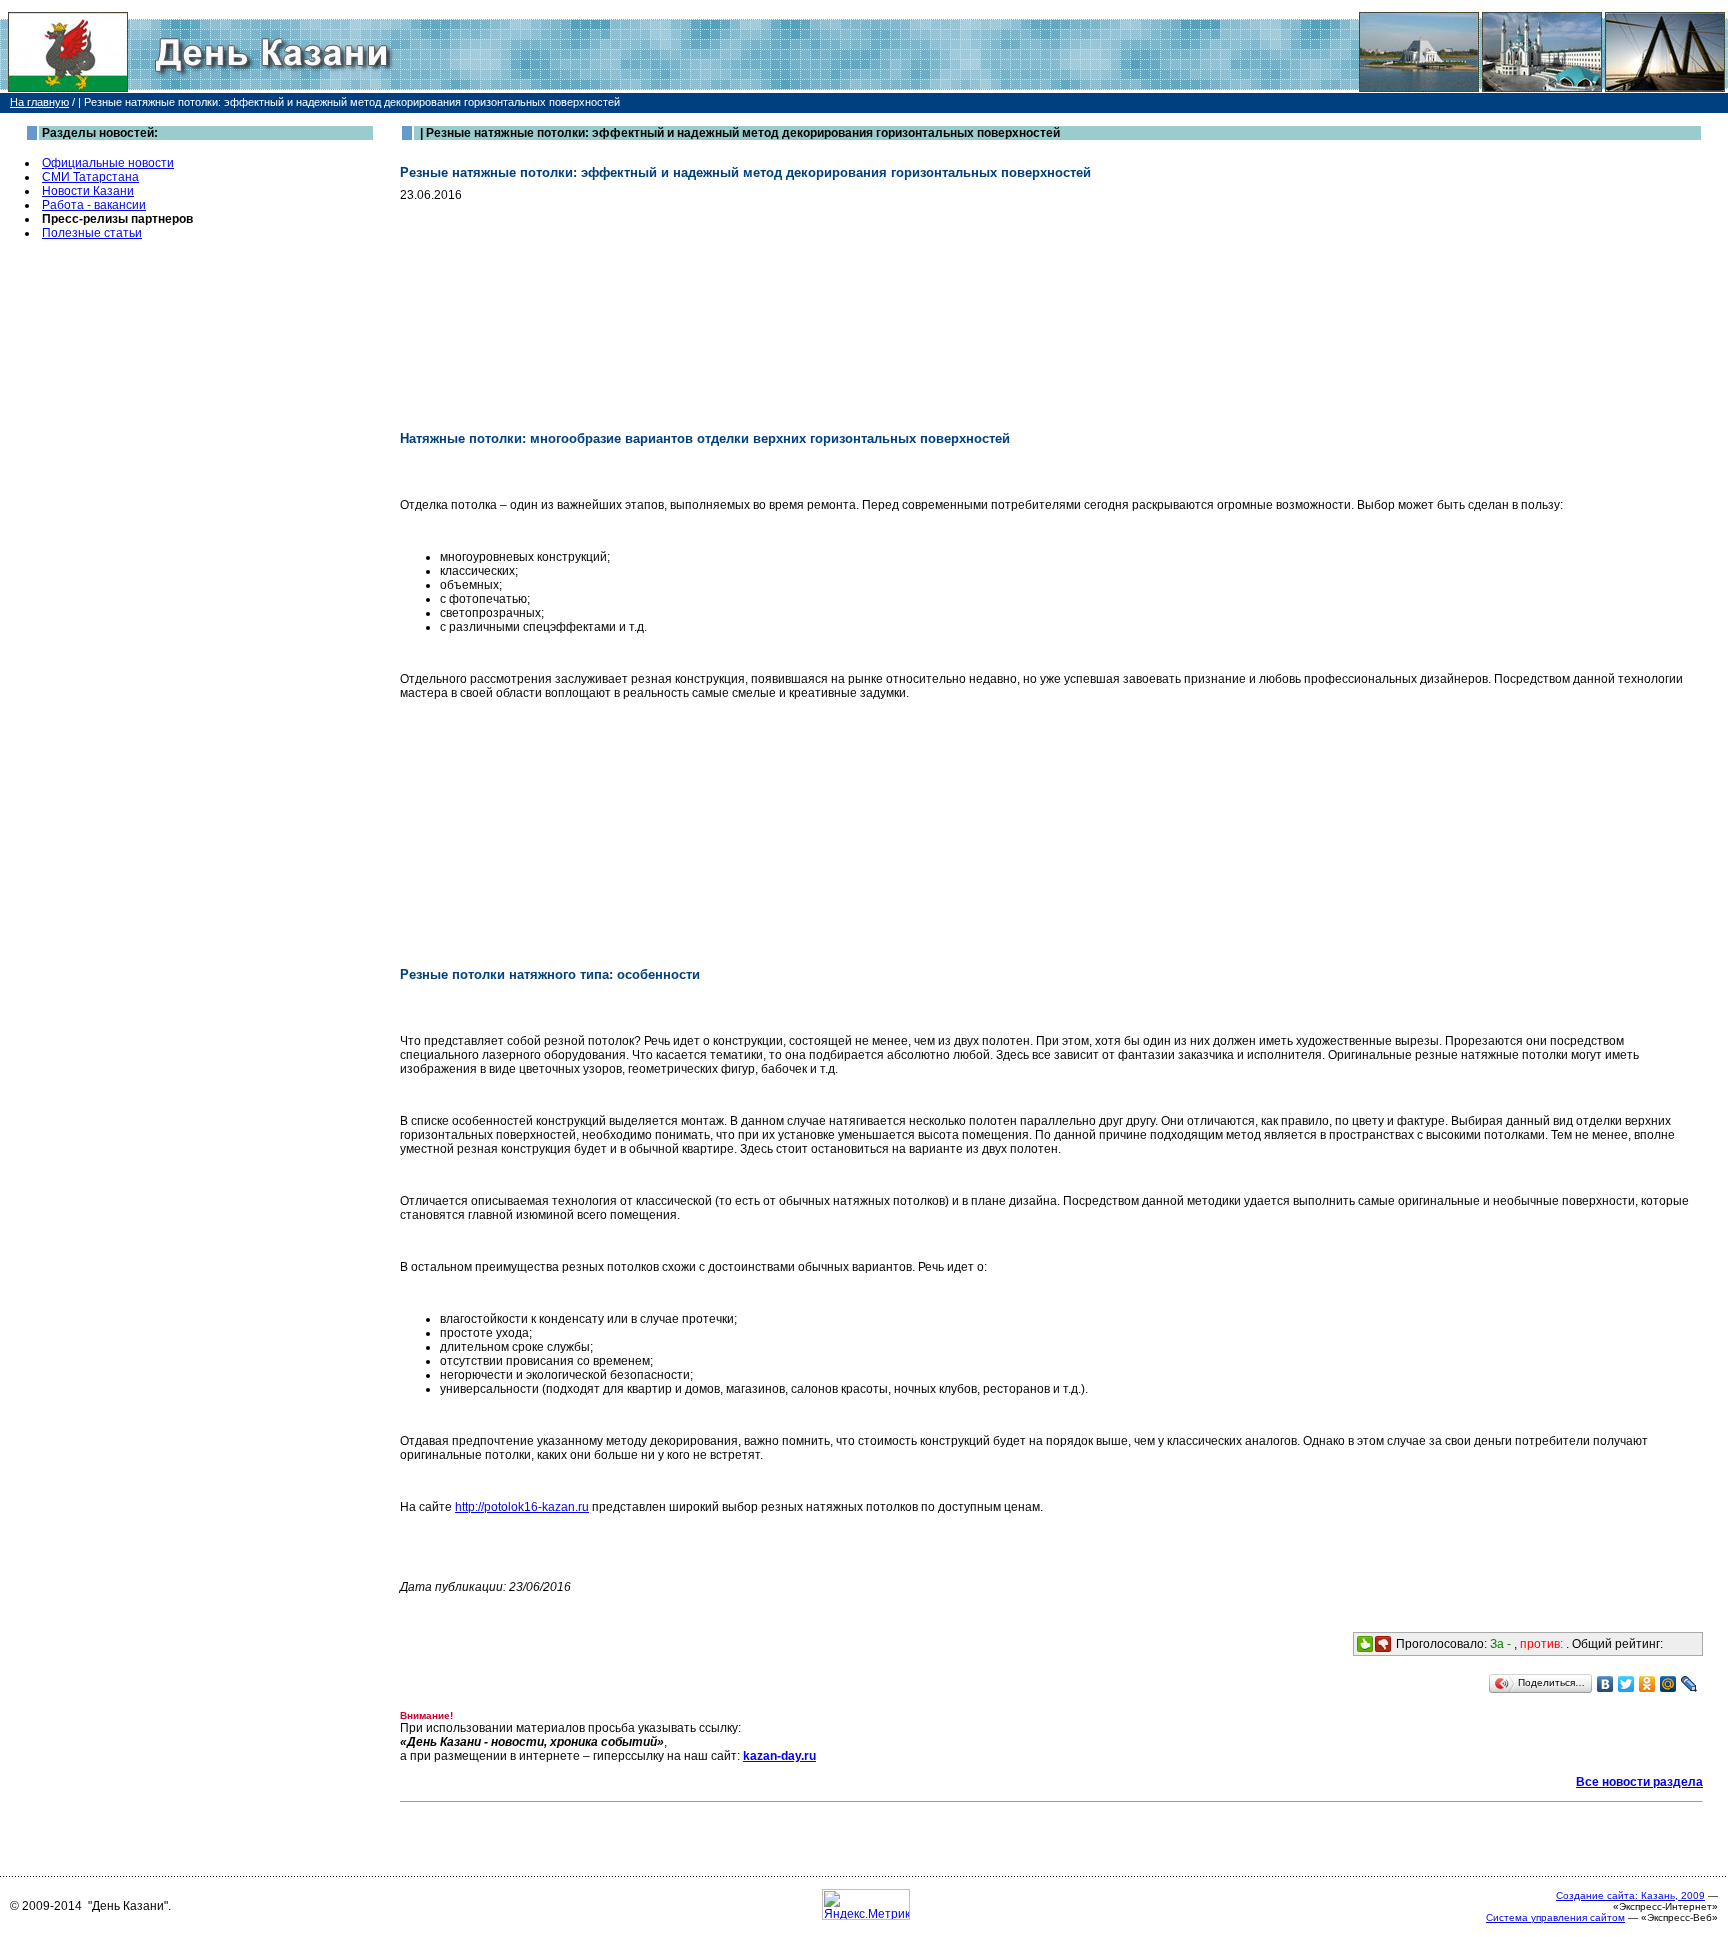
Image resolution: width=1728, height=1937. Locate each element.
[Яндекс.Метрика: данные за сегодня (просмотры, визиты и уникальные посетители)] (866, 1904)
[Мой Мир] (1668, 1684)
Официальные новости (108, 163)
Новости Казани (88, 191)
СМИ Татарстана (90, 177)
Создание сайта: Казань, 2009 (1630, 1895)
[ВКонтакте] (1605, 1684)
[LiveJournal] (1689, 1684)
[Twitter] (1626, 1684)
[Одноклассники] (1647, 1684)
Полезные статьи (92, 233)
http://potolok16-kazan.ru (522, 1507)
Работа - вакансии (94, 205)
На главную (39, 102)
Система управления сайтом (1555, 1917)
